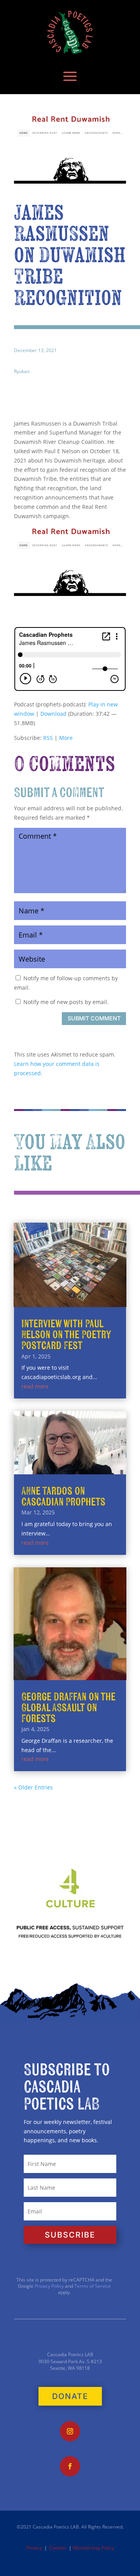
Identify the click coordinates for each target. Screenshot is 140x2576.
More (66, 738)
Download (53, 714)
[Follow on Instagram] (70, 2431)
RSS (48, 738)
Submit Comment (94, 1018)
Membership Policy (93, 2548)
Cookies (58, 2548)
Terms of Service (93, 2286)
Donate (70, 2396)
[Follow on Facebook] (70, 2466)
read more (35, 1386)
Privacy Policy (49, 2286)
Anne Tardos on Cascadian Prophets (63, 1497)
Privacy (34, 2548)
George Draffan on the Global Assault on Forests (68, 1708)
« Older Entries (33, 1787)
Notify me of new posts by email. (66, 1002)
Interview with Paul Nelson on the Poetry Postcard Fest (66, 1335)
